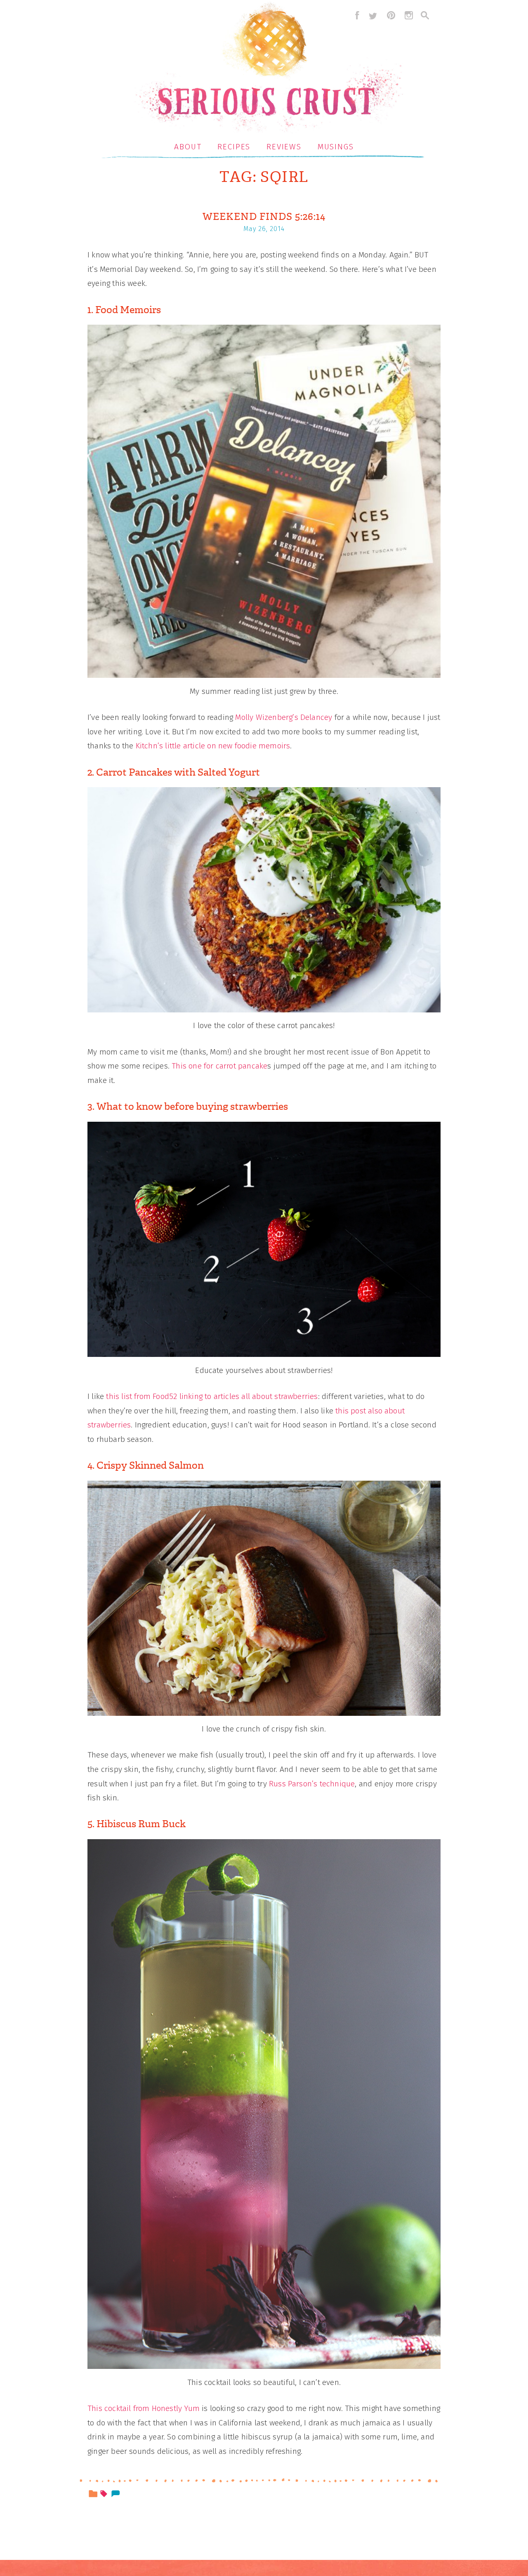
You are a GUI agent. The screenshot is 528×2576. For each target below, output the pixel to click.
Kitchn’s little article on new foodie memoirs (213, 746)
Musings (336, 147)
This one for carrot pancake (219, 1066)
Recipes (234, 147)
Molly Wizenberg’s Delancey (284, 717)
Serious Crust (268, 69)
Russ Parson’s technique (312, 1784)
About (188, 147)
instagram (409, 15)
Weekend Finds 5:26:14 (264, 217)
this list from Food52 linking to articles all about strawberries (212, 1396)
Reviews (284, 147)
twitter (373, 15)
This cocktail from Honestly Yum (144, 2408)
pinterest (391, 15)
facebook (355, 15)
